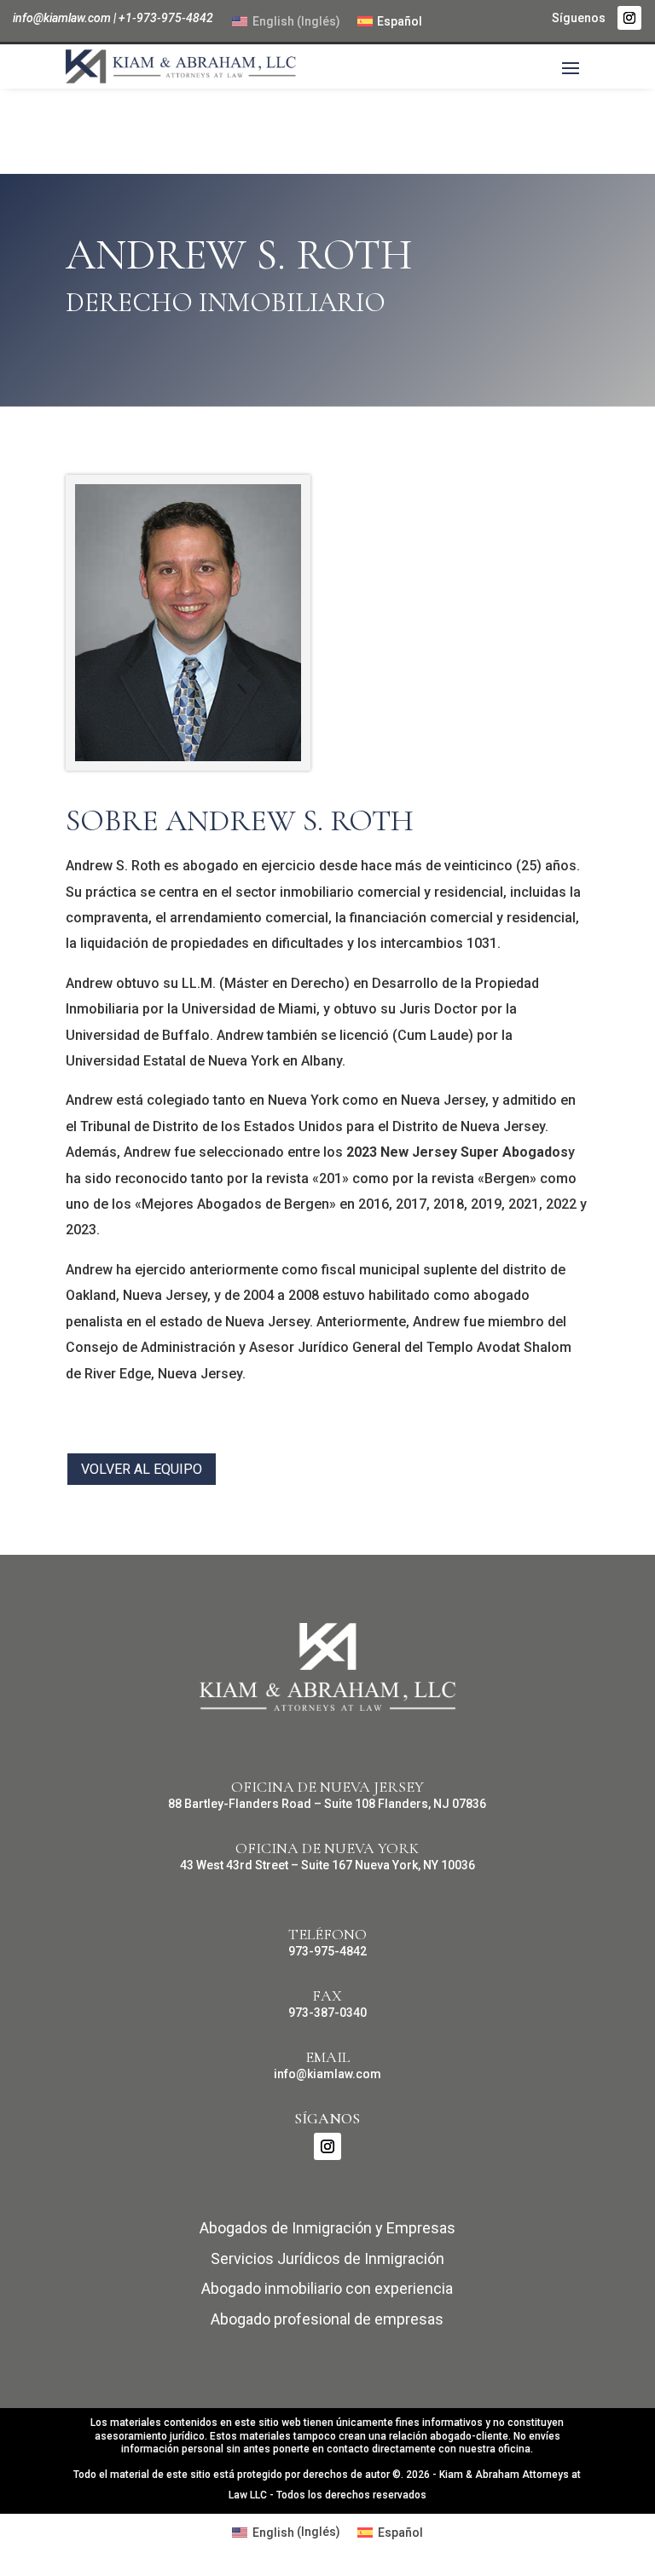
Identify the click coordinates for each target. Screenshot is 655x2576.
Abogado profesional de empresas (327, 2319)
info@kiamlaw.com (62, 18)
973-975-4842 (327, 1951)
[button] (571, 67)
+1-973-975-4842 (166, 18)
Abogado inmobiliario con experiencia (327, 2288)
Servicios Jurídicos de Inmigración (327, 2258)
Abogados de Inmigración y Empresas (327, 2228)
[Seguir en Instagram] (629, 18)
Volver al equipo (142, 1469)
